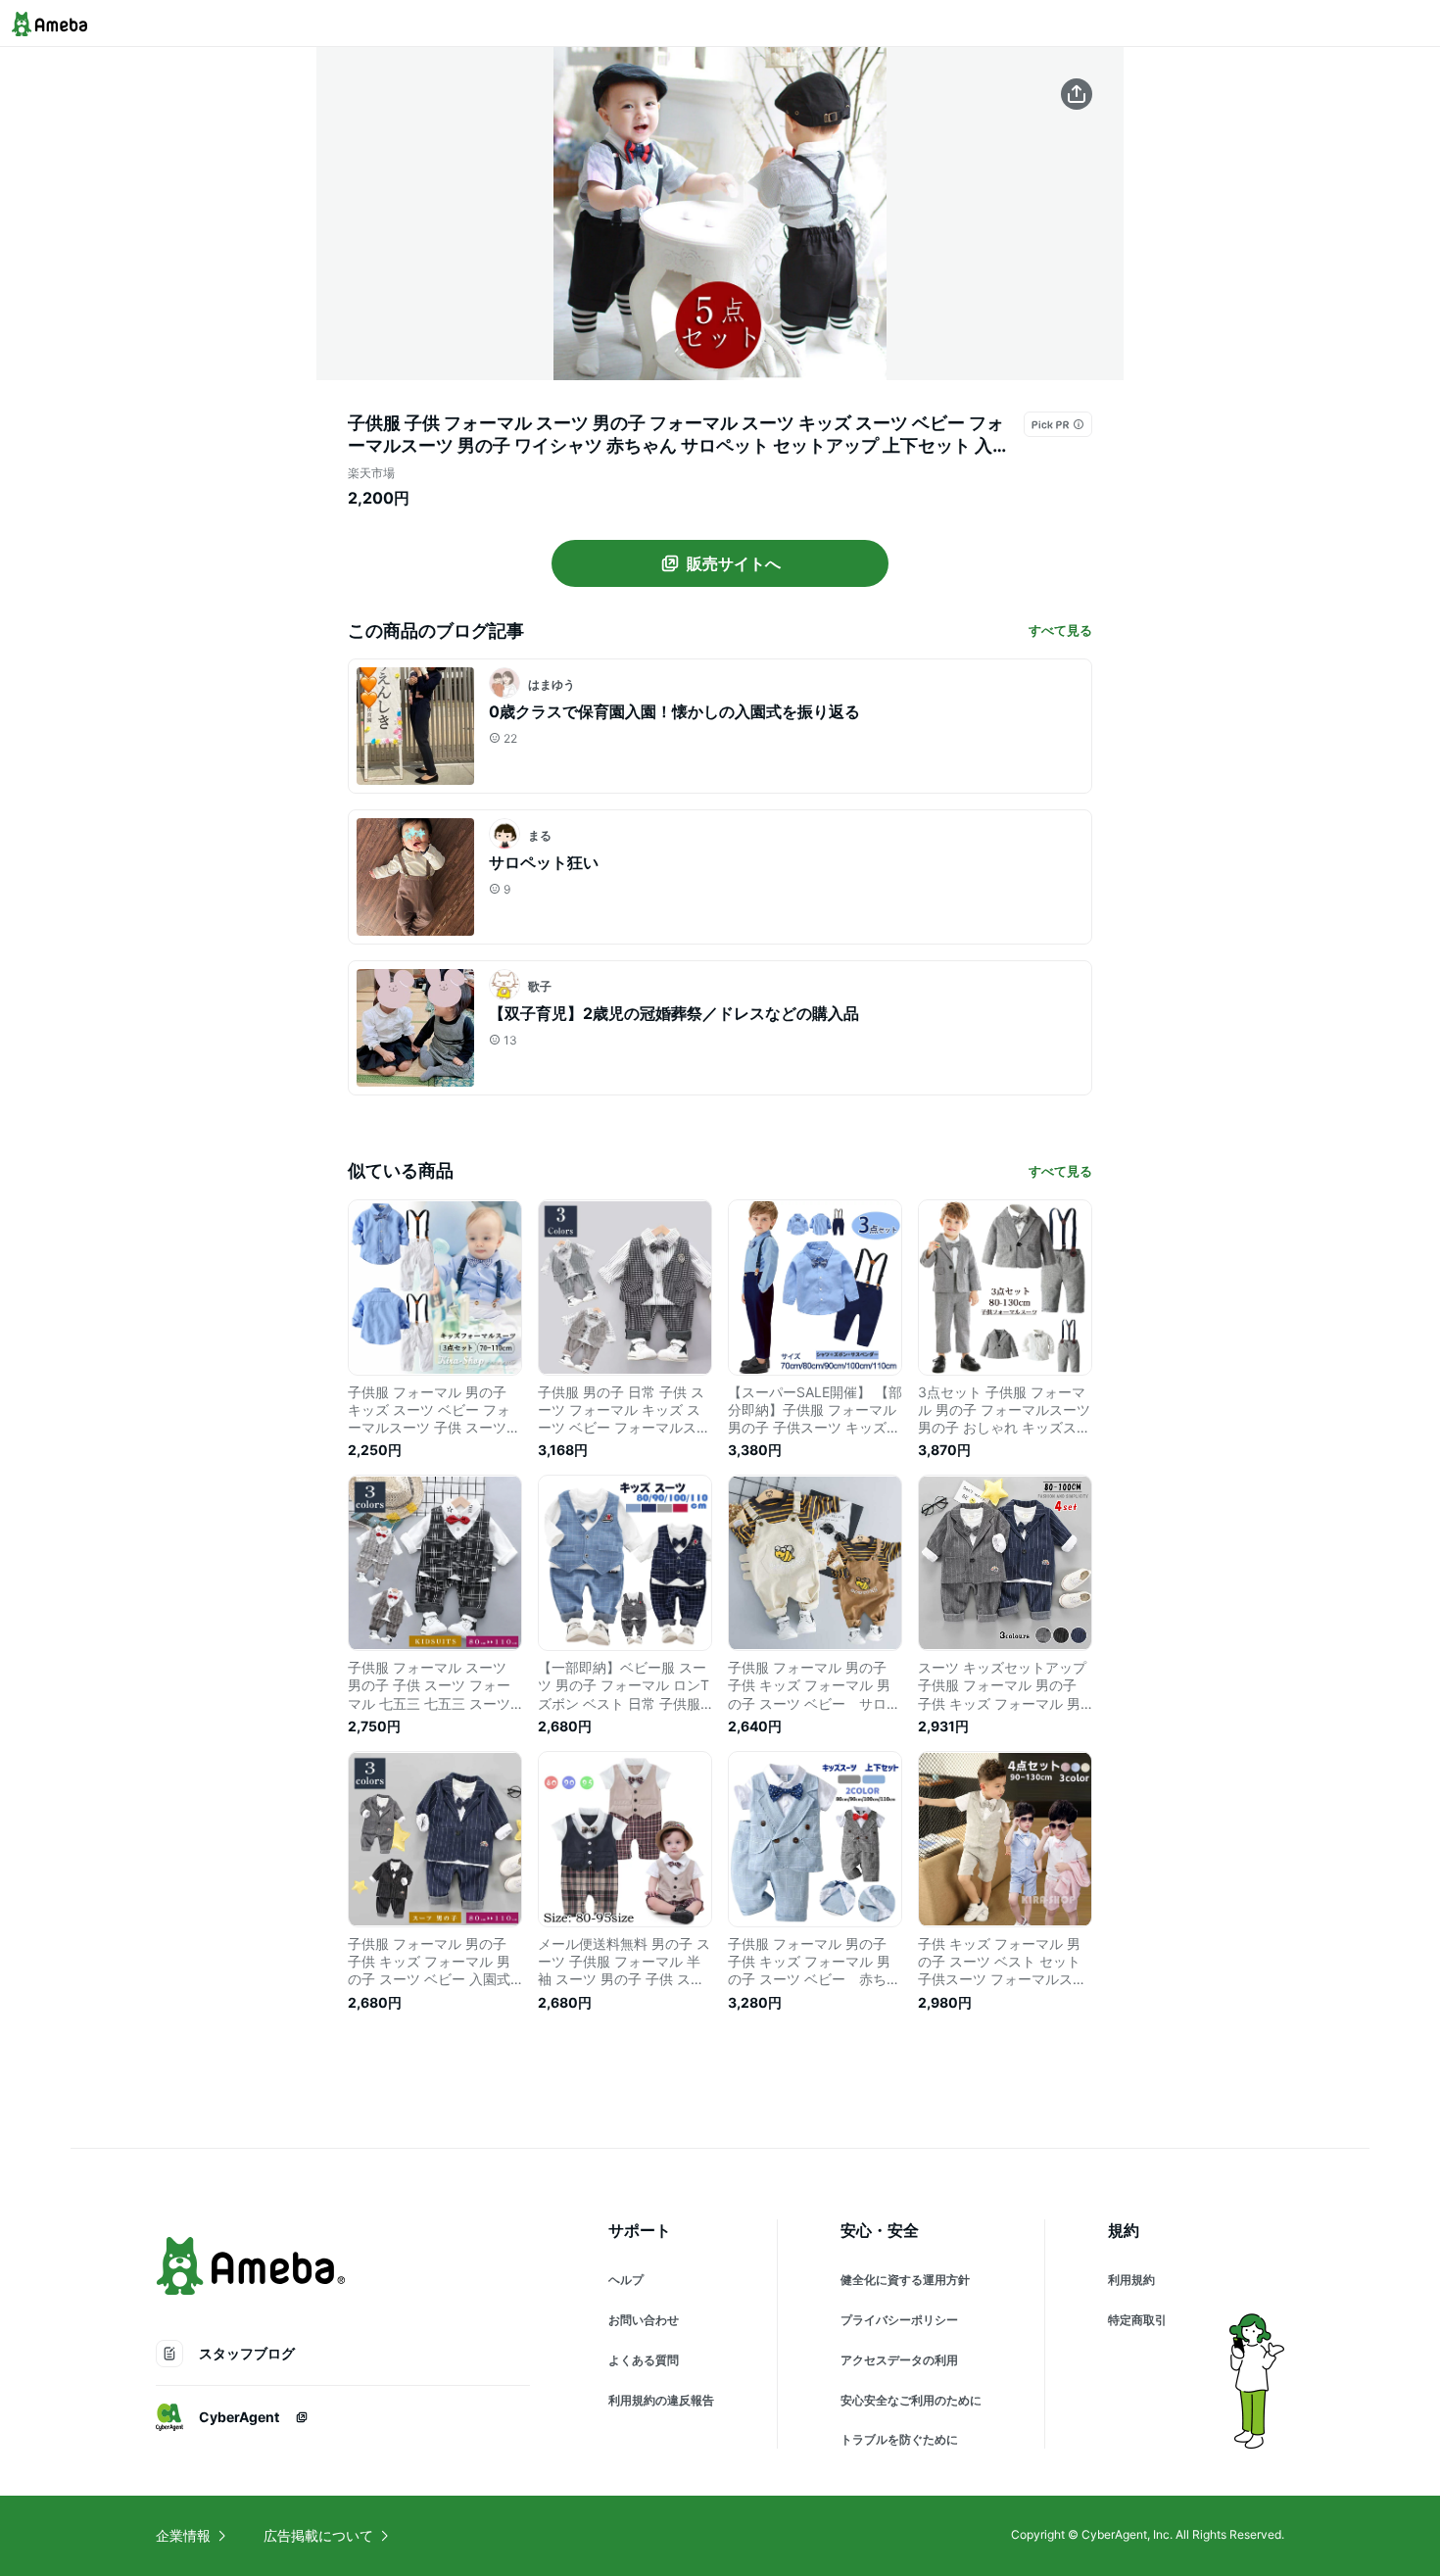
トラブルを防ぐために (899, 2439)
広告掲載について (318, 2535)
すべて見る (1060, 630)
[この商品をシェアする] (1077, 94)
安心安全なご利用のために (911, 2400)
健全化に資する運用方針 (905, 2280)
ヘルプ (626, 2280)
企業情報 (183, 2535)
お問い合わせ (644, 2320)
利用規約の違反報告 (661, 2400)
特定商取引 (1137, 2320)
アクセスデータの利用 (899, 2360)
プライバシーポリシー (899, 2320)
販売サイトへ (734, 563)
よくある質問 (644, 2360)
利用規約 (1131, 2280)
